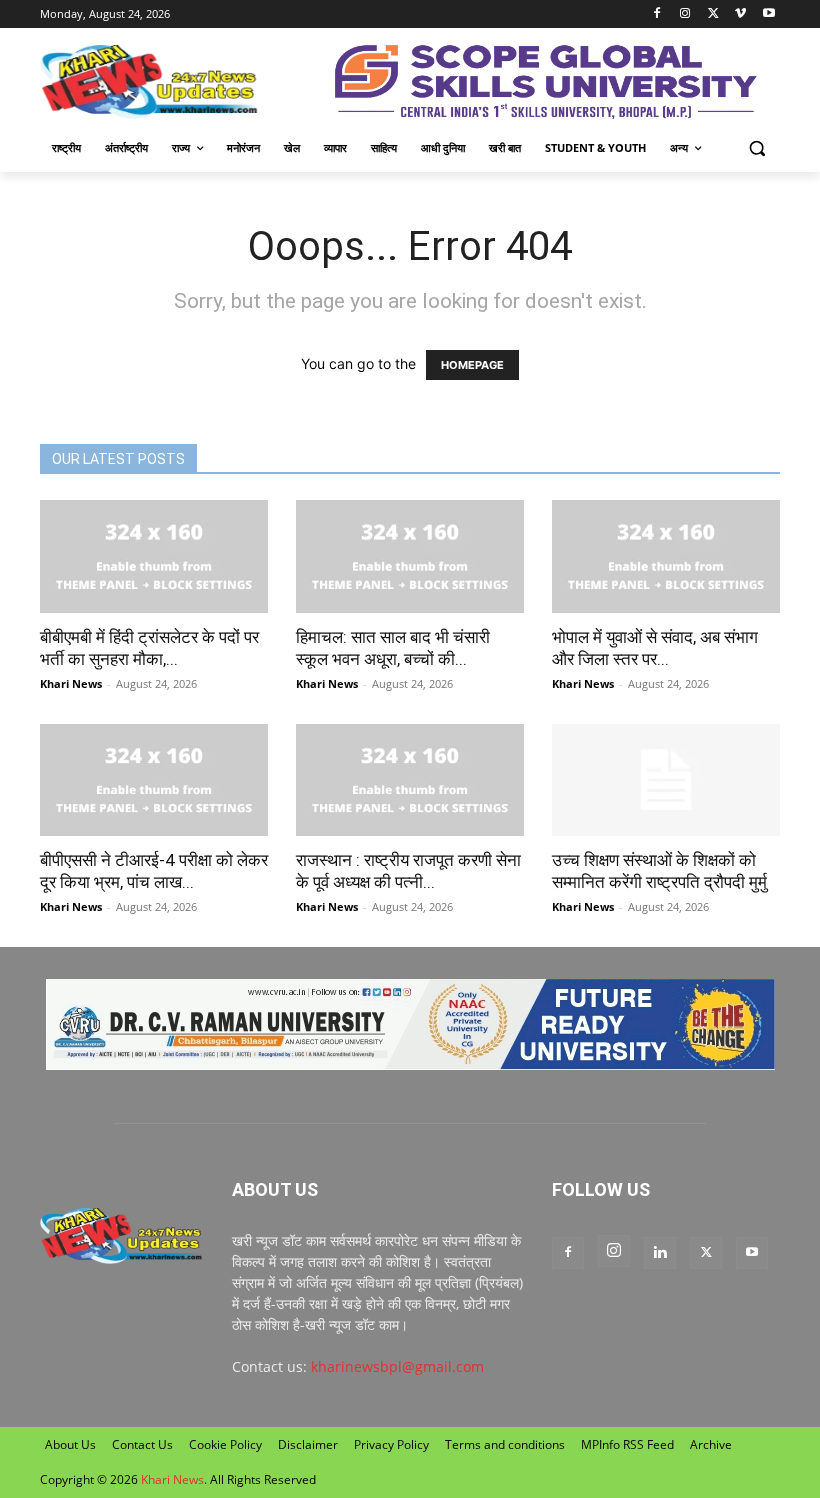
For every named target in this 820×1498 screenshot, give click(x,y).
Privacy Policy (391, 1444)
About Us (70, 1444)
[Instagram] (685, 14)
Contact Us (142, 1444)
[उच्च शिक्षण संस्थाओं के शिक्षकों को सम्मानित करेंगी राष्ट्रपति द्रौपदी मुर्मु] (666, 780)
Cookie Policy (225, 1444)
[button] (756, 148)
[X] (713, 14)
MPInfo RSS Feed (627, 1444)
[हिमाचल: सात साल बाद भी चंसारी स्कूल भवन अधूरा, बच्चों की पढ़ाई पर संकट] (410, 556)
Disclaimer (308, 1444)
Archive (711, 1444)
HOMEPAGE (472, 365)
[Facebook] (657, 14)
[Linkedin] (660, 1253)
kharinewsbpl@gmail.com (397, 1366)
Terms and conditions (505, 1444)
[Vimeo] (740, 14)
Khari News (71, 683)
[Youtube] (768, 14)
